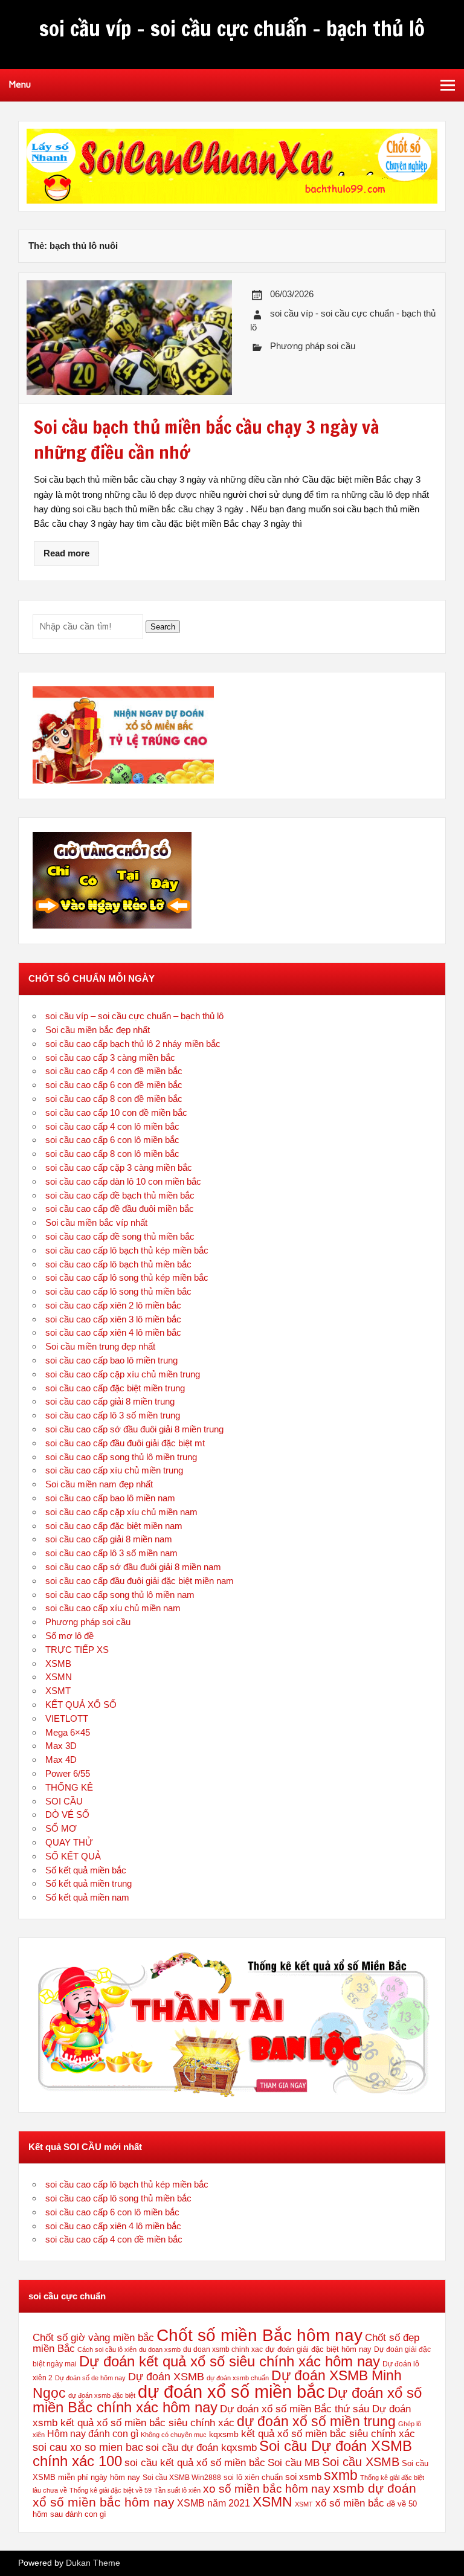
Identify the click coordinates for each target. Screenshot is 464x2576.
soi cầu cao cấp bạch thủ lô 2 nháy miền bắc (133, 1044)
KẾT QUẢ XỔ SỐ (81, 1705)
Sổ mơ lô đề (69, 1636)
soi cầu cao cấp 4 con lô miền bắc (112, 1126)
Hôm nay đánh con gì (93, 2434)
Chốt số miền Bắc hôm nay (259, 2335)
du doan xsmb (160, 2349)
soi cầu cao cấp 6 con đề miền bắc (114, 1085)
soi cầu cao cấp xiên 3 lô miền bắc (113, 1319)
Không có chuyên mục (174, 2435)
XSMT (58, 1691)
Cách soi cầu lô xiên (107, 2349)
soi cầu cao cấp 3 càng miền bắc (110, 1058)
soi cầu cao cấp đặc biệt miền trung (115, 1388)
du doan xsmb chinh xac (223, 2349)
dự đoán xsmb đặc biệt (102, 2395)
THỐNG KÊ (69, 1787)
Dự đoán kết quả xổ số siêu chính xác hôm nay (230, 2361)
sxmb (341, 2475)
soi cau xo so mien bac (88, 2447)
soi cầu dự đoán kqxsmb (201, 2447)
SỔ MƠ (61, 1828)
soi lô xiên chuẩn (253, 2477)
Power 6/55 (68, 1773)
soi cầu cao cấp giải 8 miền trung (110, 1401)
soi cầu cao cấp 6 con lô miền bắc (112, 1140)
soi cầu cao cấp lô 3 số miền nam (111, 1553)
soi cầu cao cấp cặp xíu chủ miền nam (121, 1512)
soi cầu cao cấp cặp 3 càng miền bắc (119, 1167)
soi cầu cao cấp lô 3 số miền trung (113, 1415)
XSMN (59, 1677)
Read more (66, 553)
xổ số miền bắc (350, 2503)
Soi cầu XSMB (361, 2462)
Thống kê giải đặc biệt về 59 (111, 2490)
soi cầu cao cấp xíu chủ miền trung (114, 1470)
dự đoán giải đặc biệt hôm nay (318, 2349)
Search (163, 627)
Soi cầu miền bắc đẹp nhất (98, 1030)
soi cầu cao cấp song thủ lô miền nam (120, 1595)
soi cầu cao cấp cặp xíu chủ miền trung (123, 1374)
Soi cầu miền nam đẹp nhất (99, 1484)
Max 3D (61, 1746)
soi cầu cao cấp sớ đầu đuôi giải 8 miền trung (134, 1429)
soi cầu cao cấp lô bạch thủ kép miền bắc (127, 1250)
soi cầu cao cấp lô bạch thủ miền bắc (118, 1264)
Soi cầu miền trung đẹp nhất (100, 1346)
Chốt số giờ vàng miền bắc (93, 2338)
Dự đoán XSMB (166, 2377)
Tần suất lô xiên (177, 2490)
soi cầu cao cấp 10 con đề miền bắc (116, 1113)
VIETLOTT (67, 1718)
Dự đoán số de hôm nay (90, 2378)
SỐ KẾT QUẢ (73, 1856)
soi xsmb (303, 2477)
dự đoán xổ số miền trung (316, 2421)
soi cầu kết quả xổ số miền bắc (195, 2462)
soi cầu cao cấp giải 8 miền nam (109, 1539)
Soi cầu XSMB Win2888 (182, 2478)
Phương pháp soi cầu (313, 346)
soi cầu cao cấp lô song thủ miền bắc (118, 1291)
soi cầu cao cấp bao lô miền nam (110, 1498)
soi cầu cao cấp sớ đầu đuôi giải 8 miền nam (133, 1567)
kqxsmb (224, 2434)
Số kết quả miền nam (87, 1897)
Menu (20, 85)
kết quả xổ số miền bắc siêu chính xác (328, 2433)
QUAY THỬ (69, 1842)
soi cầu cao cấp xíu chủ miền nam (113, 1608)
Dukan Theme (93, 2563)
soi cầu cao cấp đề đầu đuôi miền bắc (120, 1209)
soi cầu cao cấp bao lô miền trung (111, 1360)
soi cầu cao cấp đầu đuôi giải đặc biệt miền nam (140, 1581)
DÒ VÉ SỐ (67, 1814)
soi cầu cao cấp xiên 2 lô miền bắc (113, 1305)
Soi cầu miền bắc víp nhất (96, 1222)
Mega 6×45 (68, 1732)
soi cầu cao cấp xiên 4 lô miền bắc (113, 1332)
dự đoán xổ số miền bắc (231, 2391)
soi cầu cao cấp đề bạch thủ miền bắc (120, 1195)
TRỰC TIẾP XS (77, 1650)
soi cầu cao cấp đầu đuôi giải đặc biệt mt (125, 1443)
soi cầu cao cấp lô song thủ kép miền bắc (127, 1277)
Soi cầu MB (294, 2462)
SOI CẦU (64, 1801)
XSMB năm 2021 (214, 2503)
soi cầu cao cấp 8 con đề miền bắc (114, 1099)
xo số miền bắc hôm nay (267, 2489)
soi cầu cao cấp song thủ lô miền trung (121, 1457)
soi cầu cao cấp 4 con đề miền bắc (114, 1071)
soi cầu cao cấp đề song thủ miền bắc (120, 1236)
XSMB (58, 1663)
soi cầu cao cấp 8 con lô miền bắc (112, 1154)
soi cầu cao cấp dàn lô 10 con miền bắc (123, 1181)
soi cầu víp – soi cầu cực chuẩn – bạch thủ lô (134, 1016)
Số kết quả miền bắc (86, 1870)
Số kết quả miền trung (89, 1883)
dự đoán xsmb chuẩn (238, 2378)
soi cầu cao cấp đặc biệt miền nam (114, 1526)
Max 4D (61, 1760)
